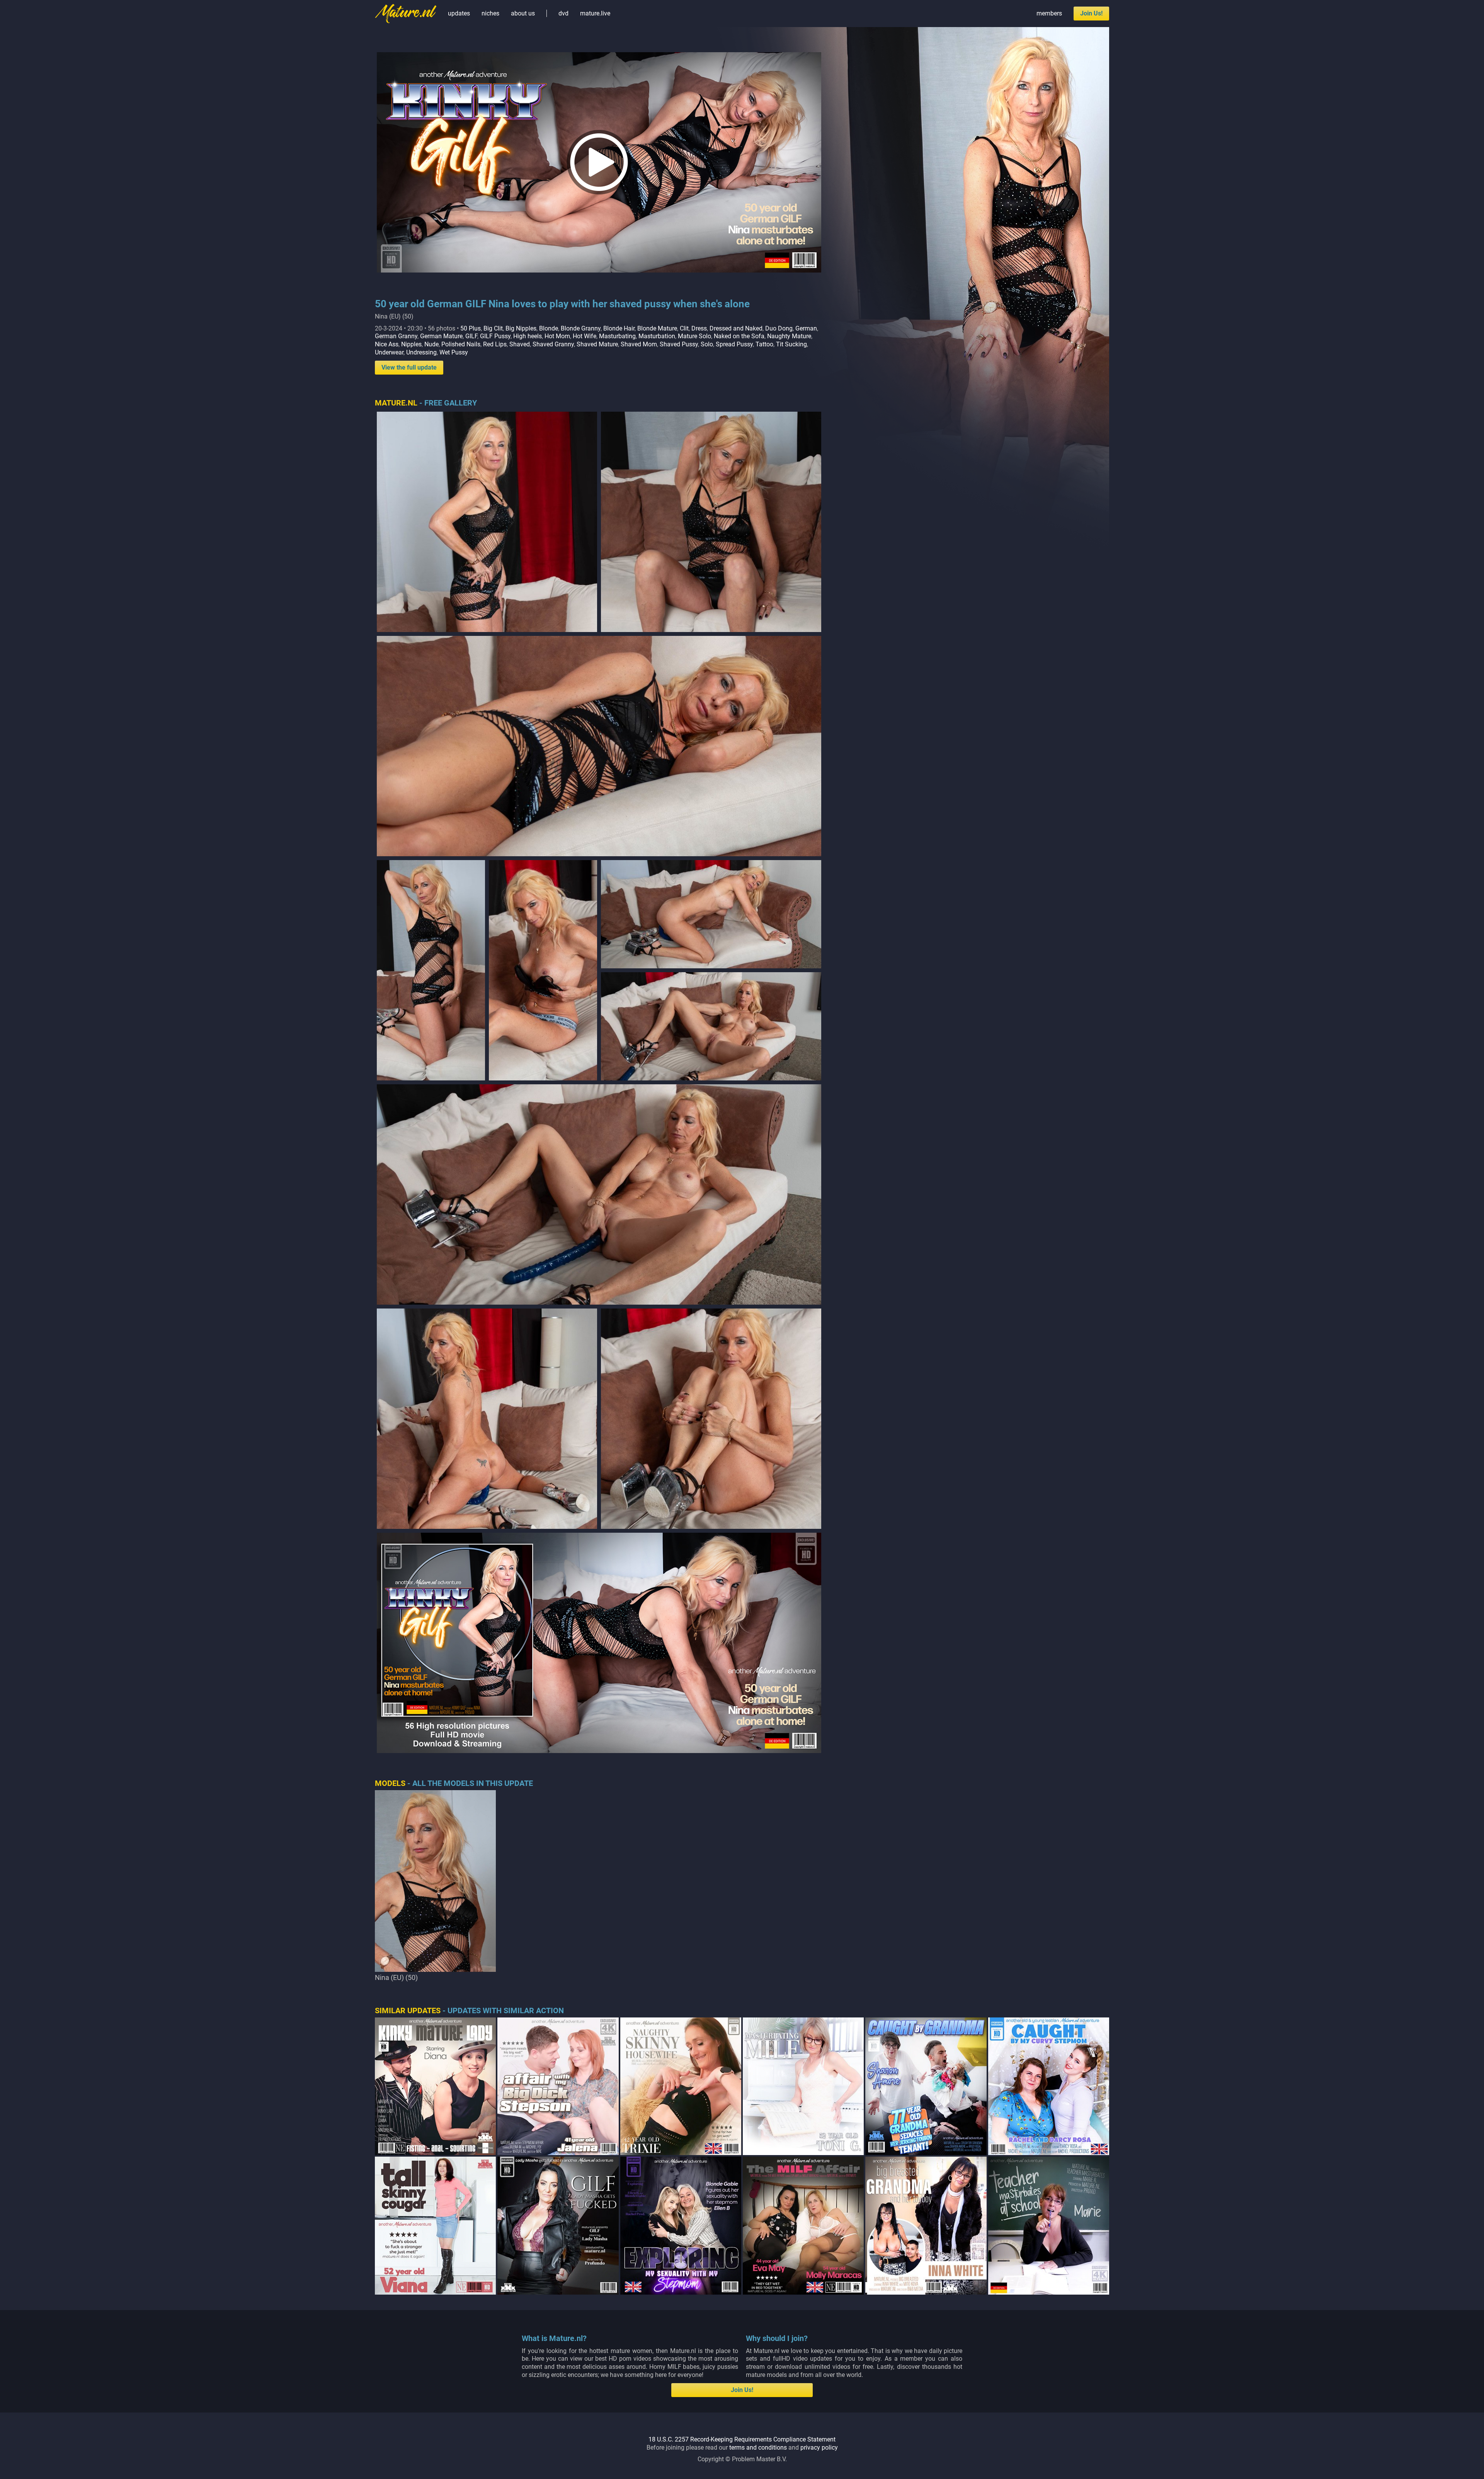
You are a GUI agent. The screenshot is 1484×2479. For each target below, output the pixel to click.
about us (523, 13)
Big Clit (493, 328)
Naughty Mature (789, 336)
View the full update (409, 367)
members (1049, 13)
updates (459, 13)
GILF (471, 336)
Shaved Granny (553, 344)
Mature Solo (694, 336)
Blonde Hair (619, 328)
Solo (707, 344)
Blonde (549, 328)
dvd (563, 13)
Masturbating (617, 336)
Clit (684, 328)
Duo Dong (779, 328)
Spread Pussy (734, 344)
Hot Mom (557, 336)
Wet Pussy (454, 352)
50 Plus (471, 328)
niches (490, 13)
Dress (699, 328)
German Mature (441, 336)
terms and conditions (758, 2447)
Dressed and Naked (736, 328)
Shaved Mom (639, 344)
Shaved (520, 344)
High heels (528, 336)
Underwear (389, 352)
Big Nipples (521, 328)
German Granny (396, 336)
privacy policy (819, 2447)
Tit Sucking (791, 344)
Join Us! (1091, 13)
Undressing (421, 352)
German (806, 328)
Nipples (411, 344)
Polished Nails (461, 344)
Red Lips (495, 344)
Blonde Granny (581, 328)
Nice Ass (387, 344)
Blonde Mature (657, 328)
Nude (431, 344)
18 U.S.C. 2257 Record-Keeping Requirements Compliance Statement (742, 2439)
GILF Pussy (495, 336)
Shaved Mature (597, 344)
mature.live (595, 13)
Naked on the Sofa (739, 336)
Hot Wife (585, 336)
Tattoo (764, 344)
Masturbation (657, 336)
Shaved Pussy (679, 344)
